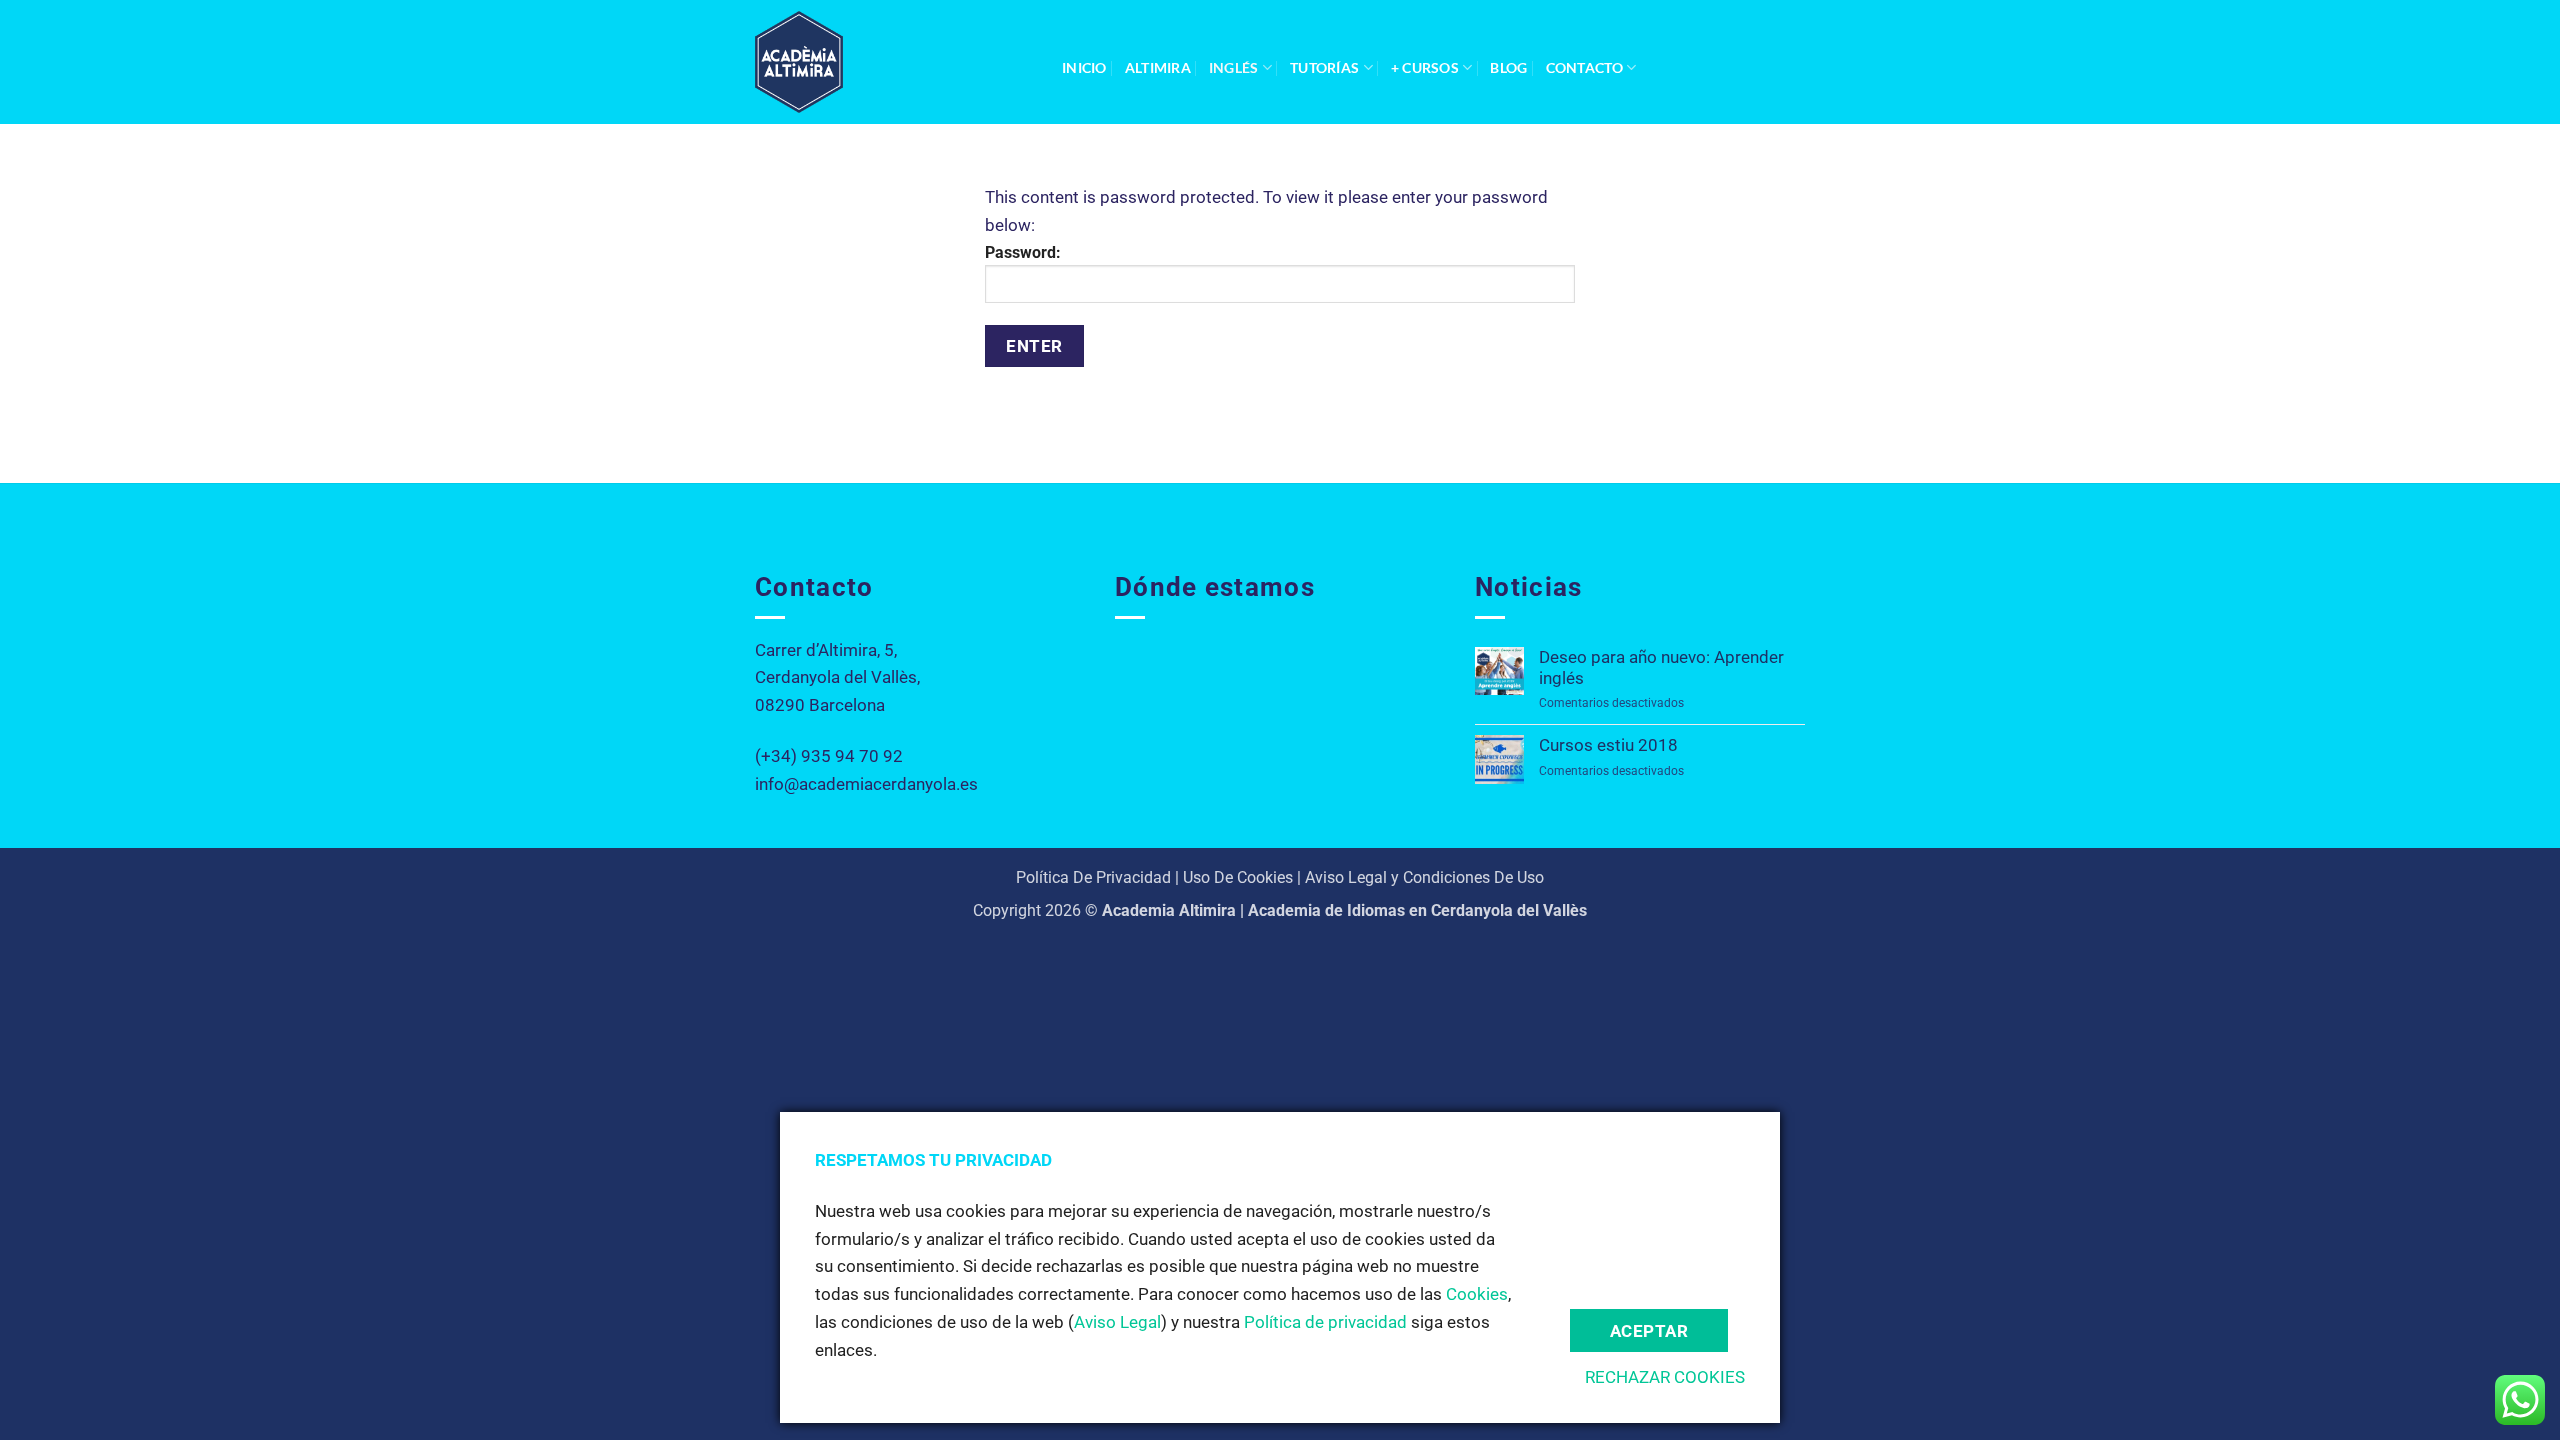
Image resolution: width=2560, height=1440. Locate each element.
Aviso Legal (1117, 1322)
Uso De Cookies (1238, 877)
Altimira (1158, 67)
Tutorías (1324, 67)
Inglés (1234, 67)
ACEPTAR (1649, 1331)
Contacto (1584, 67)
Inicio (1084, 67)
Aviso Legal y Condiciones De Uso (1424, 877)
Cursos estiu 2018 (1608, 745)
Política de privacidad (1325, 1322)
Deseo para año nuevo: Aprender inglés (1661, 667)
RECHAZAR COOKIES (1665, 1377)
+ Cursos (1425, 67)
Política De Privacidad (1093, 877)
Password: (1023, 252)
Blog (1508, 67)
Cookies (1477, 1294)
